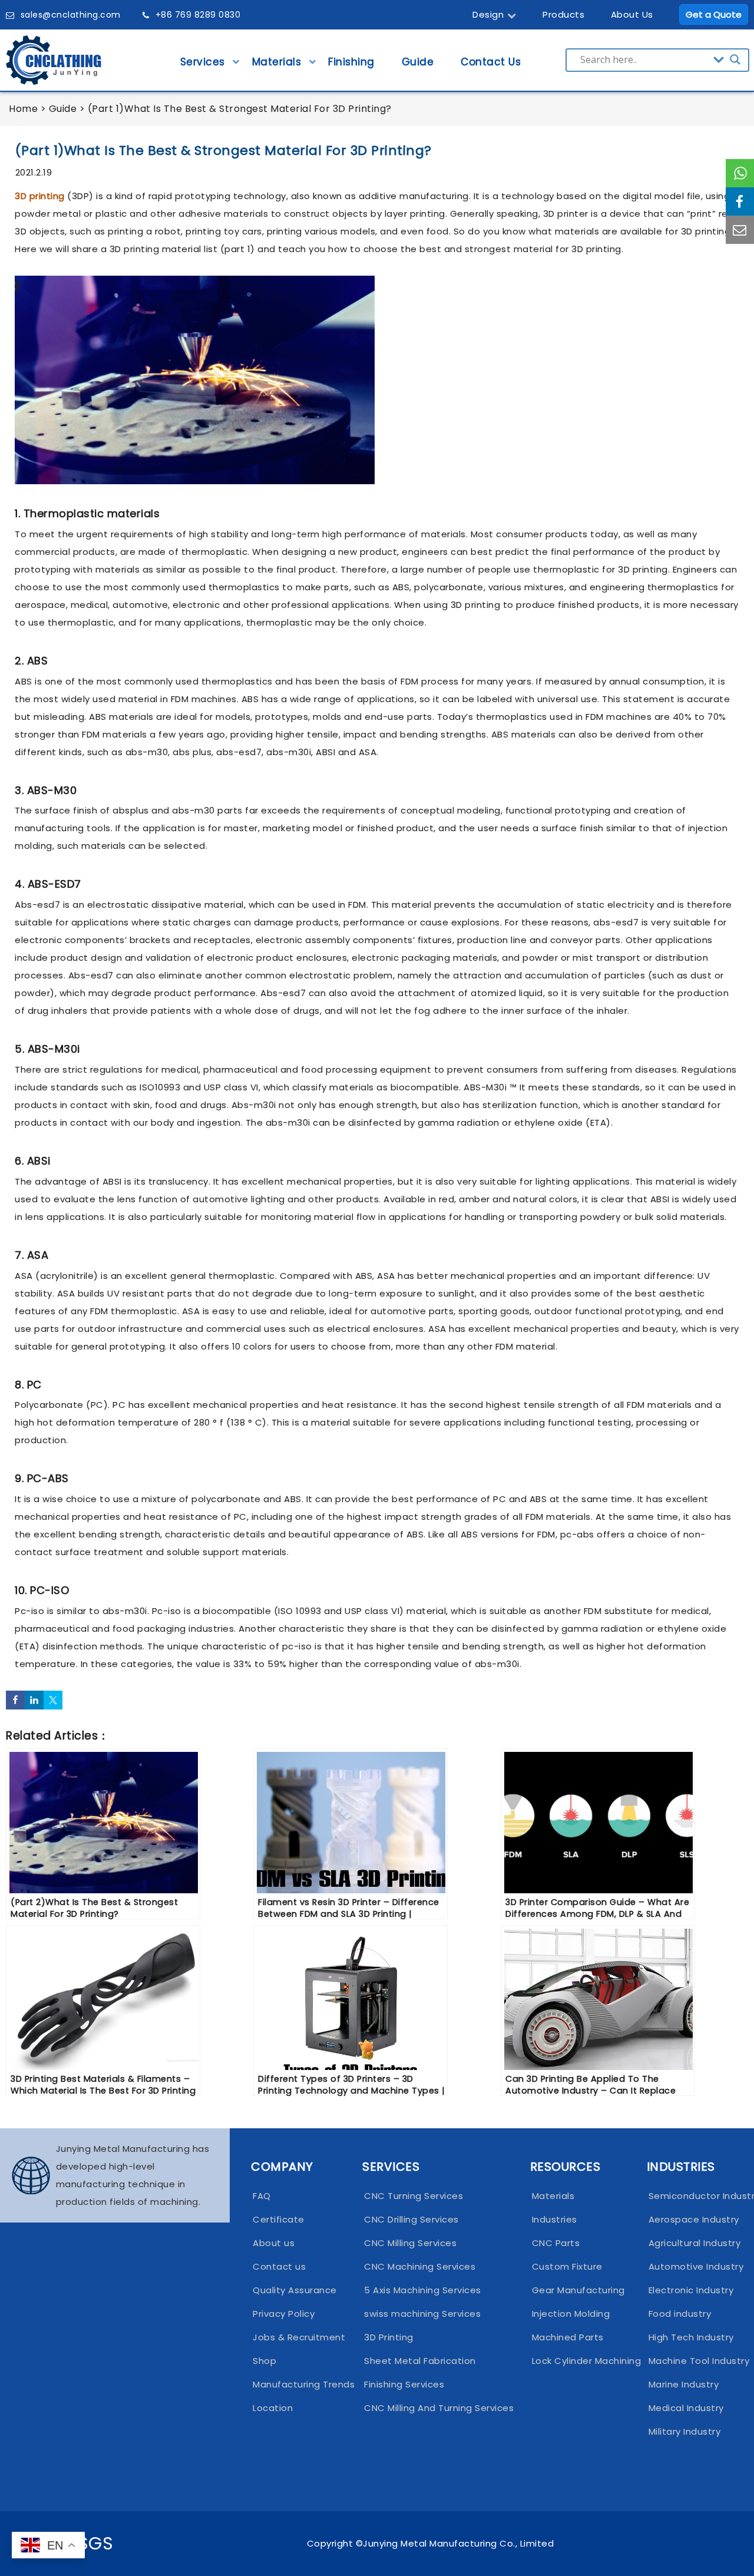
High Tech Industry (691, 2337)
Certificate (279, 2219)
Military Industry (685, 2431)
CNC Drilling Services (411, 2219)
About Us (632, 14)
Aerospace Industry (692, 2219)
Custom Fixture (567, 2266)
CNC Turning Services (414, 2196)
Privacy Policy (284, 2314)
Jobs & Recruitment (297, 2337)
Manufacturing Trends (297, 2384)
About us (274, 2243)
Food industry (680, 2314)
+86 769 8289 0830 (198, 15)
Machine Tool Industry (692, 2361)
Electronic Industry (691, 2290)
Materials (277, 62)
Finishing (351, 62)
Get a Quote (714, 14)
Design (488, 14)
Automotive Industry (692, 2266)
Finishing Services (404, 2384)
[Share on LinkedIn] (34, 1700)
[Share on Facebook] (15, 1700)
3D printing (40, 196)
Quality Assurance (295, 2290)
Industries (555, 2219)
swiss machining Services (422, 2314)
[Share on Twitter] (53, 1700)
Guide (418, 62)
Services (203, 62)
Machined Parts (568, 2337)
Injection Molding (571, 2314)
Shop (264, 2361)
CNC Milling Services (410, 2243)
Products (563, 14)
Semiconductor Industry (692, 2196)
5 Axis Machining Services (423, 2290)
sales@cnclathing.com (71, 15)
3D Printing (389, 2337)
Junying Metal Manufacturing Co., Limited (458, 2543)
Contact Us (491, 62)
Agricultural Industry (692, 2243)
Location (273, 2408)
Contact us (279, 2266)
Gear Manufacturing (578, 2290)
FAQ (262, 2196)
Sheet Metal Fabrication (420, 2361)
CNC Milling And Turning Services (436, 2408)
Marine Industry (684, 2384)
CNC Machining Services (420, 2266)
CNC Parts (556, 2243)
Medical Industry (686, 2408)
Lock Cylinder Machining (578, 2361)
